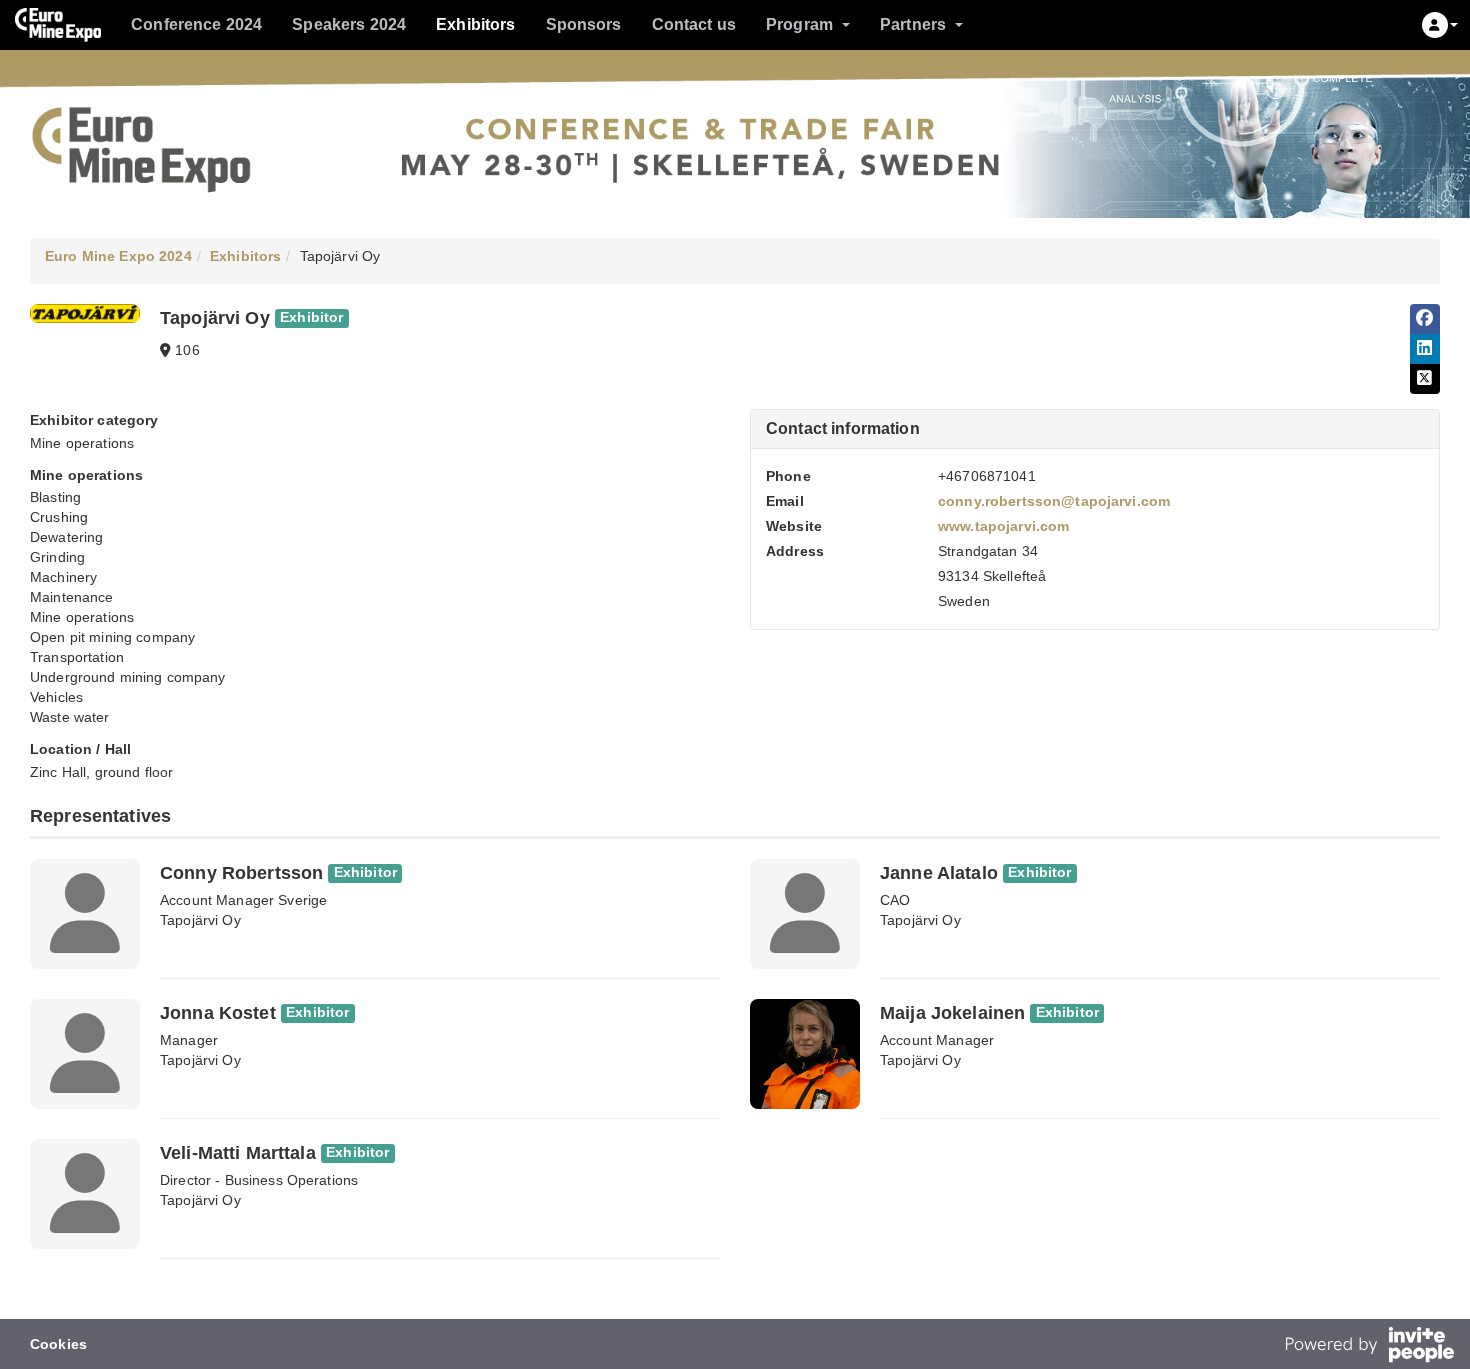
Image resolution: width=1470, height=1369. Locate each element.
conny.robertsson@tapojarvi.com (1054, 501)
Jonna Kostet (218, 1013)
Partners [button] (913, 24)
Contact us (694, 24)
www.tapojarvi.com (1003, 526)
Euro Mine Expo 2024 (118, 256)
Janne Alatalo (939, 873)
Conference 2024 (196, 24)
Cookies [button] (58, 1344)
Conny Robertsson (241, 873)
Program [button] (799, 24)
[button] (1440, 25)
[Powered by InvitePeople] (1369, 1347)
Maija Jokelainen (952, 1013)
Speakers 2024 (349, 24)
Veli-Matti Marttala (238, 1153)
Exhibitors (475, 24)
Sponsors (584, 24)
